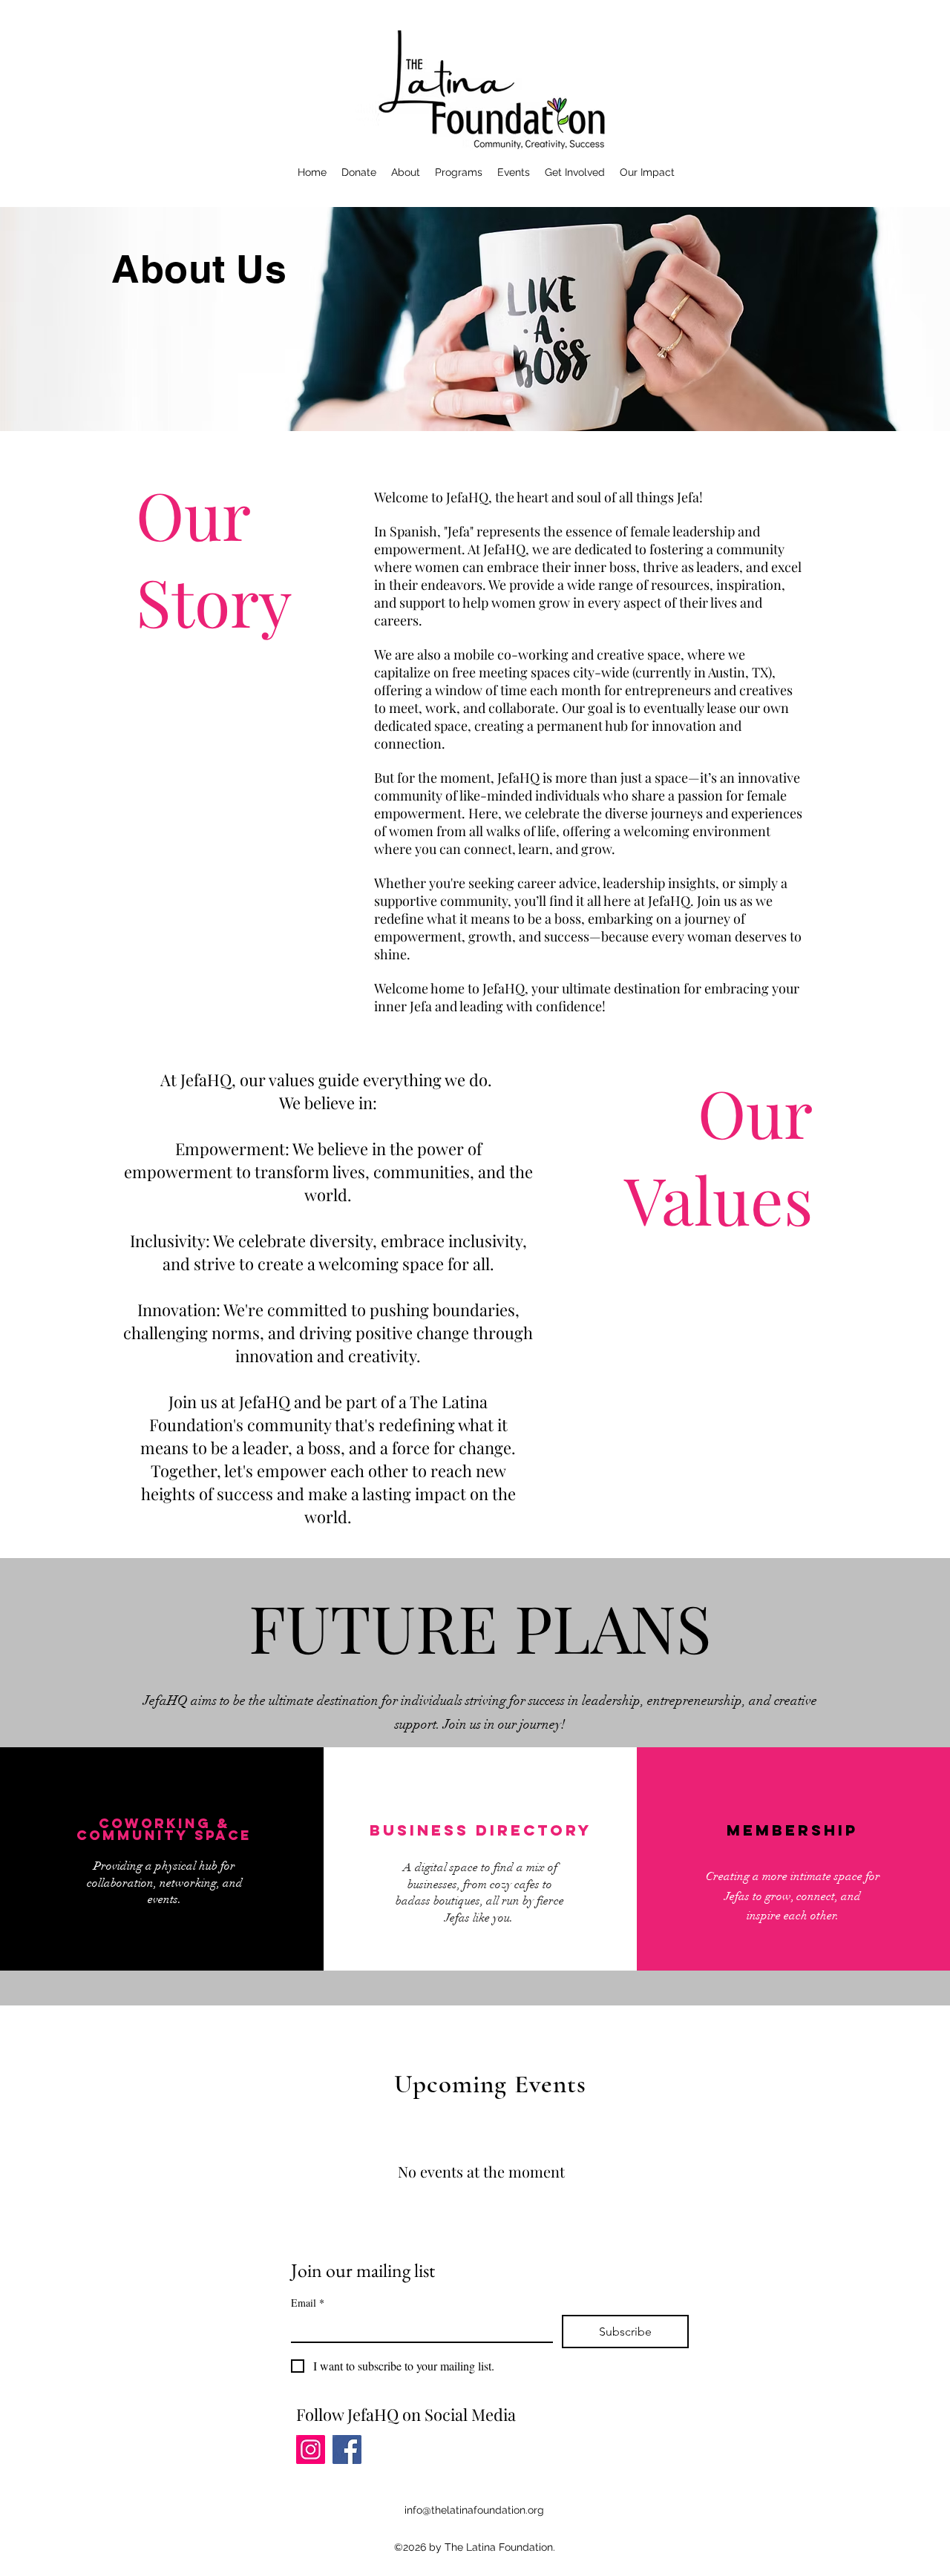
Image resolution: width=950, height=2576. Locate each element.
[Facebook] (347, 2449)
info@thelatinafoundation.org (474, 2510)
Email (308, 2303)
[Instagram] (311, 2449)
